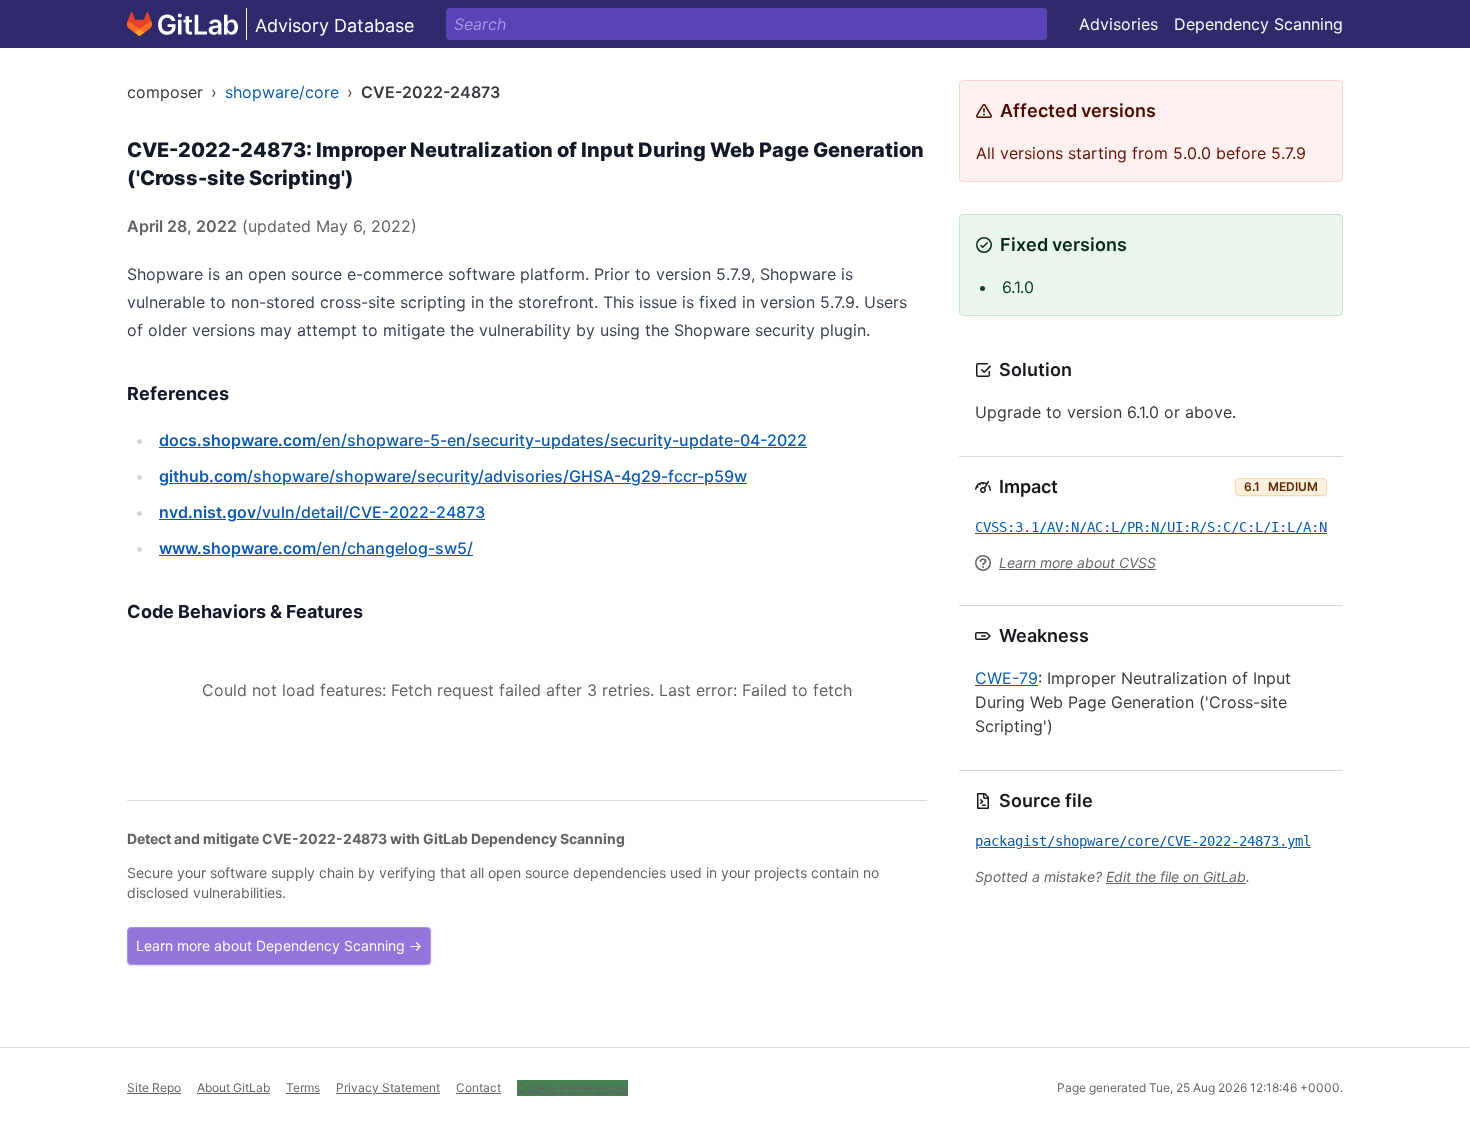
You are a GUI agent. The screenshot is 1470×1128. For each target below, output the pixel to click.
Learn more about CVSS (1077, 562)
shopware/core (282, 92)
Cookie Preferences (572, 1087)
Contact (478, 1087)
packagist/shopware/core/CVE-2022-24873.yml (1143, 841)
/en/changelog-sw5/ (316, 548)
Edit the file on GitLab (1176, 876)
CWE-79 (1006, 678)
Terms (303, 1087)
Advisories (1118, 24)
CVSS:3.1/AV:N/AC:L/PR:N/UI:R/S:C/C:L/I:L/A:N (1151, 527)
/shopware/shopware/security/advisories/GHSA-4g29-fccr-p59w (453, 476)
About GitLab (233, 1087)
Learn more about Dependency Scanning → (279, 945)
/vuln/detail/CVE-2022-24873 (322, 512)
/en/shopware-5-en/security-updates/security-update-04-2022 (483, 440)
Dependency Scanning (1258, 24)
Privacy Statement (388, 1087)
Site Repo (154, 1087)
